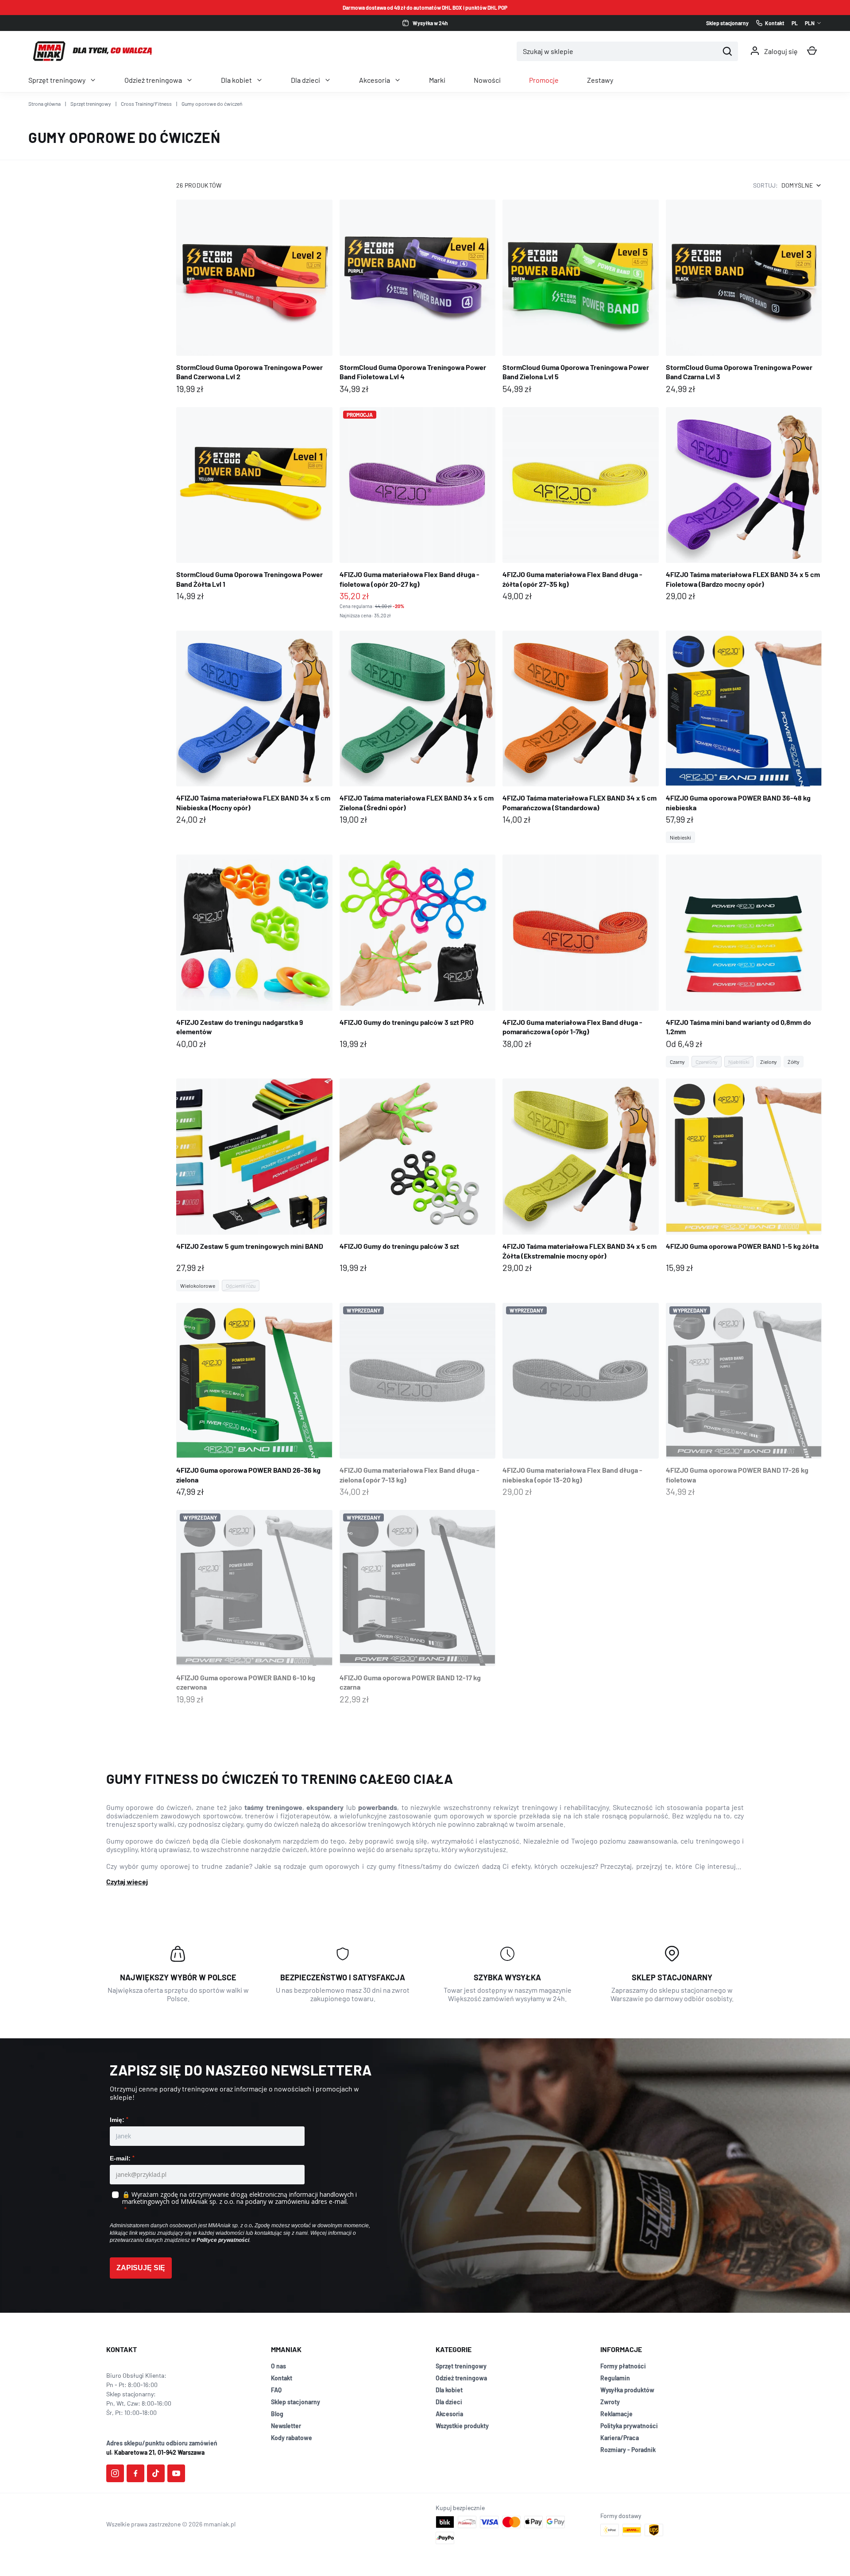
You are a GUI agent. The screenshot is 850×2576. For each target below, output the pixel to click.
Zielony (769, 1062)
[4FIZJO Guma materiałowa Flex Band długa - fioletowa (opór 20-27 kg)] (418, 513)
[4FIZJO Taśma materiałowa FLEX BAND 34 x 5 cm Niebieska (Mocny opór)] (254, 729)
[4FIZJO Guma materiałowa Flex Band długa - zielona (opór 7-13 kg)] (418, 1401)
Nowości (487, 80)
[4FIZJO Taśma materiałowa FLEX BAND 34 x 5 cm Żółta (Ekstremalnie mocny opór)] (581, 1176)
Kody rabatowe (292, 2438)
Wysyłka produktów (627, 2390)
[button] (812, 51)
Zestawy (600, 80)
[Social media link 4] (176, 2473)
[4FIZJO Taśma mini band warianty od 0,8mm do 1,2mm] (744, 961)
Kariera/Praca (620, 2438)
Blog (277, 2414)
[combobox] (618, 51)
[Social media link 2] (135, 2473)
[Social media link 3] (156, 2473)
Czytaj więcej (127, 1881)
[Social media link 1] (115, 2473)
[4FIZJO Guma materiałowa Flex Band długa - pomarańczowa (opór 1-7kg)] (581, 953)
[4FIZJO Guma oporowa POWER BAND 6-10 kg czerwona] (254, 1608)
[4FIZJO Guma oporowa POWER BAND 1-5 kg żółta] (744, 1176)
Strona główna (44, 104)
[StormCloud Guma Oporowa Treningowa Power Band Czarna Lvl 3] (744, 298)
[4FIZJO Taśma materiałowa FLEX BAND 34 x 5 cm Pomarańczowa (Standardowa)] (581, 729)
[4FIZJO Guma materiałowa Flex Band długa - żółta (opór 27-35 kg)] (581, 505)
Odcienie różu (241, 1286)
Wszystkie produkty (462, 2426)
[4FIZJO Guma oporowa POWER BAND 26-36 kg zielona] (254, 1401)
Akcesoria (375, 80)
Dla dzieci (305, 80)
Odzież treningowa (153, 80)
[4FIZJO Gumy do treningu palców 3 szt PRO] (418, 953)
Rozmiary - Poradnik (628, 2450)
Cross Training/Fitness (146, 104)
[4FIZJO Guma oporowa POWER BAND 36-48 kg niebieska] (744, 737)
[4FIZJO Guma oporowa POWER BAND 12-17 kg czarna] (418, 1608)
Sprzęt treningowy (57, 80)
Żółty (794, 1062)
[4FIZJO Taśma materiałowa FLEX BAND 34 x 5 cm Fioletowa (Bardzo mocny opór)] (744, 505)
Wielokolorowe (198, 1286)
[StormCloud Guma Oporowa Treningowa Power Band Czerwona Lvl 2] (254, 298)
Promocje (544, 80)
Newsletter (286, 2426)
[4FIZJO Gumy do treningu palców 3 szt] (418, 1176)
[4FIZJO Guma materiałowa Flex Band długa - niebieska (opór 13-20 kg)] (581, 1401)
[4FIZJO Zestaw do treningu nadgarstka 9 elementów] (254, 953)
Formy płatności (623, 2366)
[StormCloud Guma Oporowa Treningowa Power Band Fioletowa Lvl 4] (418, 298)
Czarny (677, 1062)
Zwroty (610, 2402)
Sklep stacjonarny (296, 2402)
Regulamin (615, 2378)
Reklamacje (616, 2414)
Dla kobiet (236, 80)
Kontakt (282, 2378)
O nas (278, 2366)
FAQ (276, 2390)
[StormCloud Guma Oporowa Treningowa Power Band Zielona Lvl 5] (581, 298)
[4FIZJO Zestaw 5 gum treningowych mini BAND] (254, 1185)
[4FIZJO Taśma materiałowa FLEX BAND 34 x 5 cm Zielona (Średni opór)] (418, 729)
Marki (437, 80)
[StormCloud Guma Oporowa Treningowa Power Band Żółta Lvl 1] (254, 505)
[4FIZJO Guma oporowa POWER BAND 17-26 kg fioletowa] (744, 1401)
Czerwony (707, 1062)
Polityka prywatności (629, 2426)
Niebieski (680, 837)
